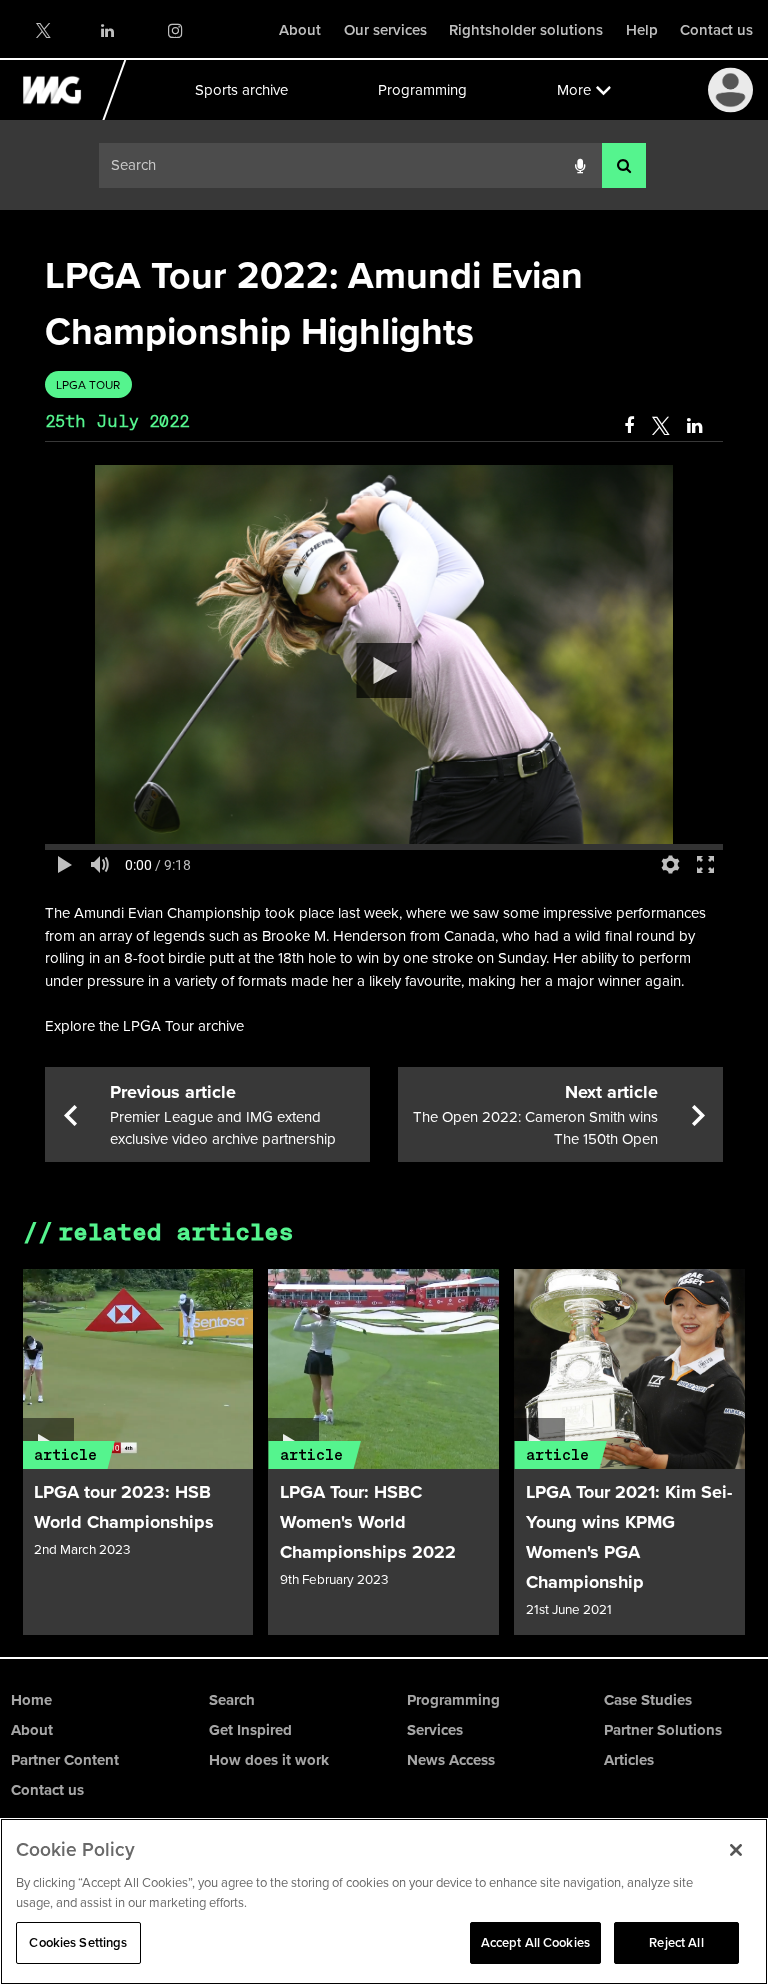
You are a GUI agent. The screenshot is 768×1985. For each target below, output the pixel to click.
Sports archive (240, 90)
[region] (384, 1901)
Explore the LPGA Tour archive (144, 1026)
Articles (629, 1760)
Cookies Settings (78, 1942)
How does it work (269, 1760)
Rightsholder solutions (526, 30)
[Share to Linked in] (696, 426)
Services (435, 1730)
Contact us (716, 30)
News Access (451, 1760)
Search (232, 1700)
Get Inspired (250, 1730)
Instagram (174, 30)
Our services (385, 30)
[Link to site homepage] (63, 115)
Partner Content (65, 1760)
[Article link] (138, 1369)
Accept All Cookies (535, 1942)
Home (31, 1700)
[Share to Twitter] (660, 426)
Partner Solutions (663, 1730)
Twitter (42, 30)
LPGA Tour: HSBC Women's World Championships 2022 (368, 1522)
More (573, 90)
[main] (384, 933)
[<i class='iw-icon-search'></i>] (624, 165)
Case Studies (648, 1700)
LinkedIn (108, 30)
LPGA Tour (88, 385)
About (300, 30)
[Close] (736, 1850)
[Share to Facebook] (629, 426)
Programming (421, 90)
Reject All (676, 1942)
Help (642, 30)
